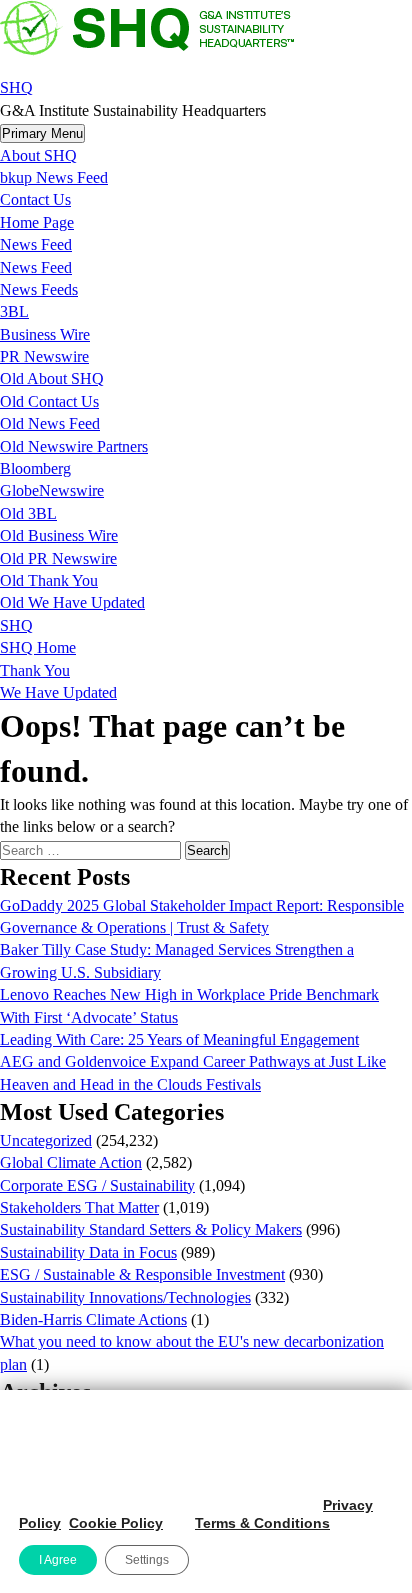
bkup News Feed (54, 177)
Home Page (37, 222)
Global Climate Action (71, 1162)
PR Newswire (44, 356)
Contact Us (35, 199)
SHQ (16, 87)
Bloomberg (35, 468)
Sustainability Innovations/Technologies (125, 1297)
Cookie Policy (116, 1523)
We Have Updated (58, 692)
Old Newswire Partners (74, 446)
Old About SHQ (52, 378)
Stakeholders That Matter (79, 1207)
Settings (147, 1560)
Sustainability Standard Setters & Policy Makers (151, 1229)
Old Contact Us (49, 401)
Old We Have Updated (72, 602)
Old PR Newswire (58, 558)
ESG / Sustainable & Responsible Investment (142, 1274)
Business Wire (45, 334)
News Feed (36, 244)
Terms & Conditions (262, 1523)
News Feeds (39, 289)
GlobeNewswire (52, 490)
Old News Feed (50, 423)
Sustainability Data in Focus (88, 1252)
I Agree (58, 1560)
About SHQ (38, 155)
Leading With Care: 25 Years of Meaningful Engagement (179, 1039)
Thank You (35, 670)
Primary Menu (42, 133)
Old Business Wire (59, 535)
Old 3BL (28, 513)
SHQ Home (38, 647)
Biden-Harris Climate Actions (93, 1319)
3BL (14, 311)
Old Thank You (49, 580)
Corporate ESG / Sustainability (97, 1185)
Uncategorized (46, 1140)
